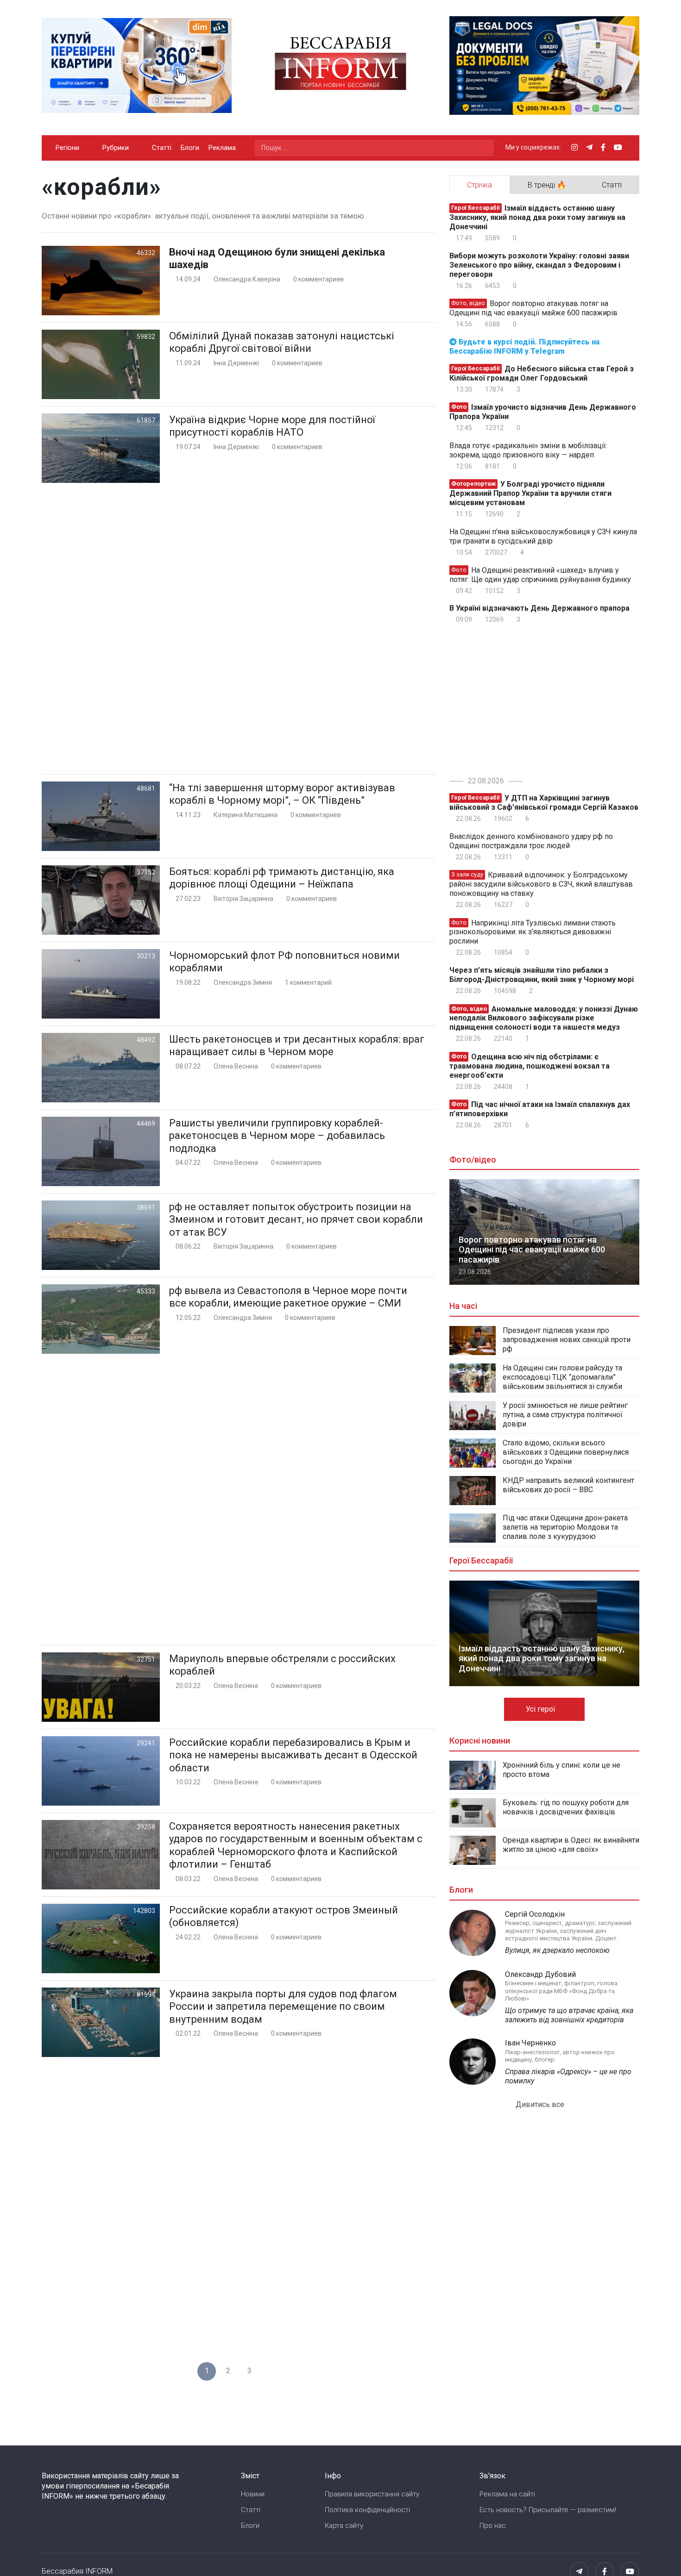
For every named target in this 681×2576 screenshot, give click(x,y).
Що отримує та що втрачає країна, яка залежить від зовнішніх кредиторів (569, 2015)
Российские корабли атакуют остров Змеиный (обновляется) (284, 1916)
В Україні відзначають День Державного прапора (539, 608)
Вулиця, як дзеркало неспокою (557, 1950)
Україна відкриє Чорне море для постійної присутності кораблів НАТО (272, 426)
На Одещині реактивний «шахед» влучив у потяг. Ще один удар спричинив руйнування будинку (540, 575)
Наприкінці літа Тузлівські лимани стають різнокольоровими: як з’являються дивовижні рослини (533, 932)
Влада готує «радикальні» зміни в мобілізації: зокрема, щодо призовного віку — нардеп (528, 450)
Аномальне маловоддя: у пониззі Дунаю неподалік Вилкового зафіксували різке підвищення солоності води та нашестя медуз (544, 1018)
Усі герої (542, 1709)
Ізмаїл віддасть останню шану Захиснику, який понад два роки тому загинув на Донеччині (537, 217)
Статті (162, 148)
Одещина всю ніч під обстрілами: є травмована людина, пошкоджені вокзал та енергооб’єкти (530, 1066)
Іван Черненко (530, 2043)
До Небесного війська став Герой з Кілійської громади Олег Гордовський (542, 373)
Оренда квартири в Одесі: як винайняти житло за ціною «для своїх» (571, 1845)
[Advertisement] (239, 628)
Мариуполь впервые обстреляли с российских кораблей (282, 1665)
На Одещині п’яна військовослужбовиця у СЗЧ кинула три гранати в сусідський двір (543, 536)
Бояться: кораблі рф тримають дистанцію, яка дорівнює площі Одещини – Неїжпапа (282, 878)
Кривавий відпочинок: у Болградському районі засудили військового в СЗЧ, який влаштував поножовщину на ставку (541, 884)
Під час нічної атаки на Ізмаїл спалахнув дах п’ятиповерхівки (540, 1109)
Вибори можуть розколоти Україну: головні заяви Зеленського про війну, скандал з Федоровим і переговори (539, 265)
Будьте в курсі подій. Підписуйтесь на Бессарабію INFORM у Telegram (524, 347)
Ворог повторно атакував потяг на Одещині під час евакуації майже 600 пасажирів (533, 308)
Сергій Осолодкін (535, 1914)
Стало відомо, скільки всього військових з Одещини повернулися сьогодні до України (566, 1452)
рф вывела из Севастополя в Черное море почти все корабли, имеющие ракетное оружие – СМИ (288, 1297)
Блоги (190, 148)
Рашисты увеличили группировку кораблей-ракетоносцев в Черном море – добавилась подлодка (277, 1136)
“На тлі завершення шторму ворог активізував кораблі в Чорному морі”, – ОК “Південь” (282, 794)
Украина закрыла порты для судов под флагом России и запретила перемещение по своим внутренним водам (283, 2007)
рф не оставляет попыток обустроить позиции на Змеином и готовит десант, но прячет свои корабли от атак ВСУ (296, 1219)
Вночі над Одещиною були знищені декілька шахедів (277, 259)
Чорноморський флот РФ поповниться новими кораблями (284, 962)
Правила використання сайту (372, 2494)
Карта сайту (344, 2526)
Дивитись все (541, 2104)
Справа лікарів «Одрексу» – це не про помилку (568, 2076)
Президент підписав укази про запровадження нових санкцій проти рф (567, 1340)
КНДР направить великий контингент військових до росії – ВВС (568, 1485)
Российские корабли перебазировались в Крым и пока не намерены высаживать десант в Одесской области (293, 1755)
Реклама (222, 148)
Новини (253, 2494)
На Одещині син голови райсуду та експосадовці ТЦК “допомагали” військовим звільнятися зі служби (562, 1377)
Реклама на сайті (507, 2494)
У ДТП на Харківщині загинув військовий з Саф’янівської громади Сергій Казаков (544, 803)
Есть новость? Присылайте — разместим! (548, 2510)
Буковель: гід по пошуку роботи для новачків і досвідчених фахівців (566, 1807)
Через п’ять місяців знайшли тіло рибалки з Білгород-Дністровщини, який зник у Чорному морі (542, 975)
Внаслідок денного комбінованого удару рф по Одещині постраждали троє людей (531, 841)
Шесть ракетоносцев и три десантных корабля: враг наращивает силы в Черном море (297, 1046)
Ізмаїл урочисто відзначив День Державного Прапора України (543, 412)
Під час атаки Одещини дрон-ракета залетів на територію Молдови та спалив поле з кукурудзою (565, 1527)
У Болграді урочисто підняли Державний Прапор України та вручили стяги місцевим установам (530, 493)
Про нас (493, 2526)
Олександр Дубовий (540, 1974)
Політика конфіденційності (367, 2510)
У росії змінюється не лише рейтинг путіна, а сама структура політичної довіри (565, 1415)
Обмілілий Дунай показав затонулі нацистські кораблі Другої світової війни (282, 342)
